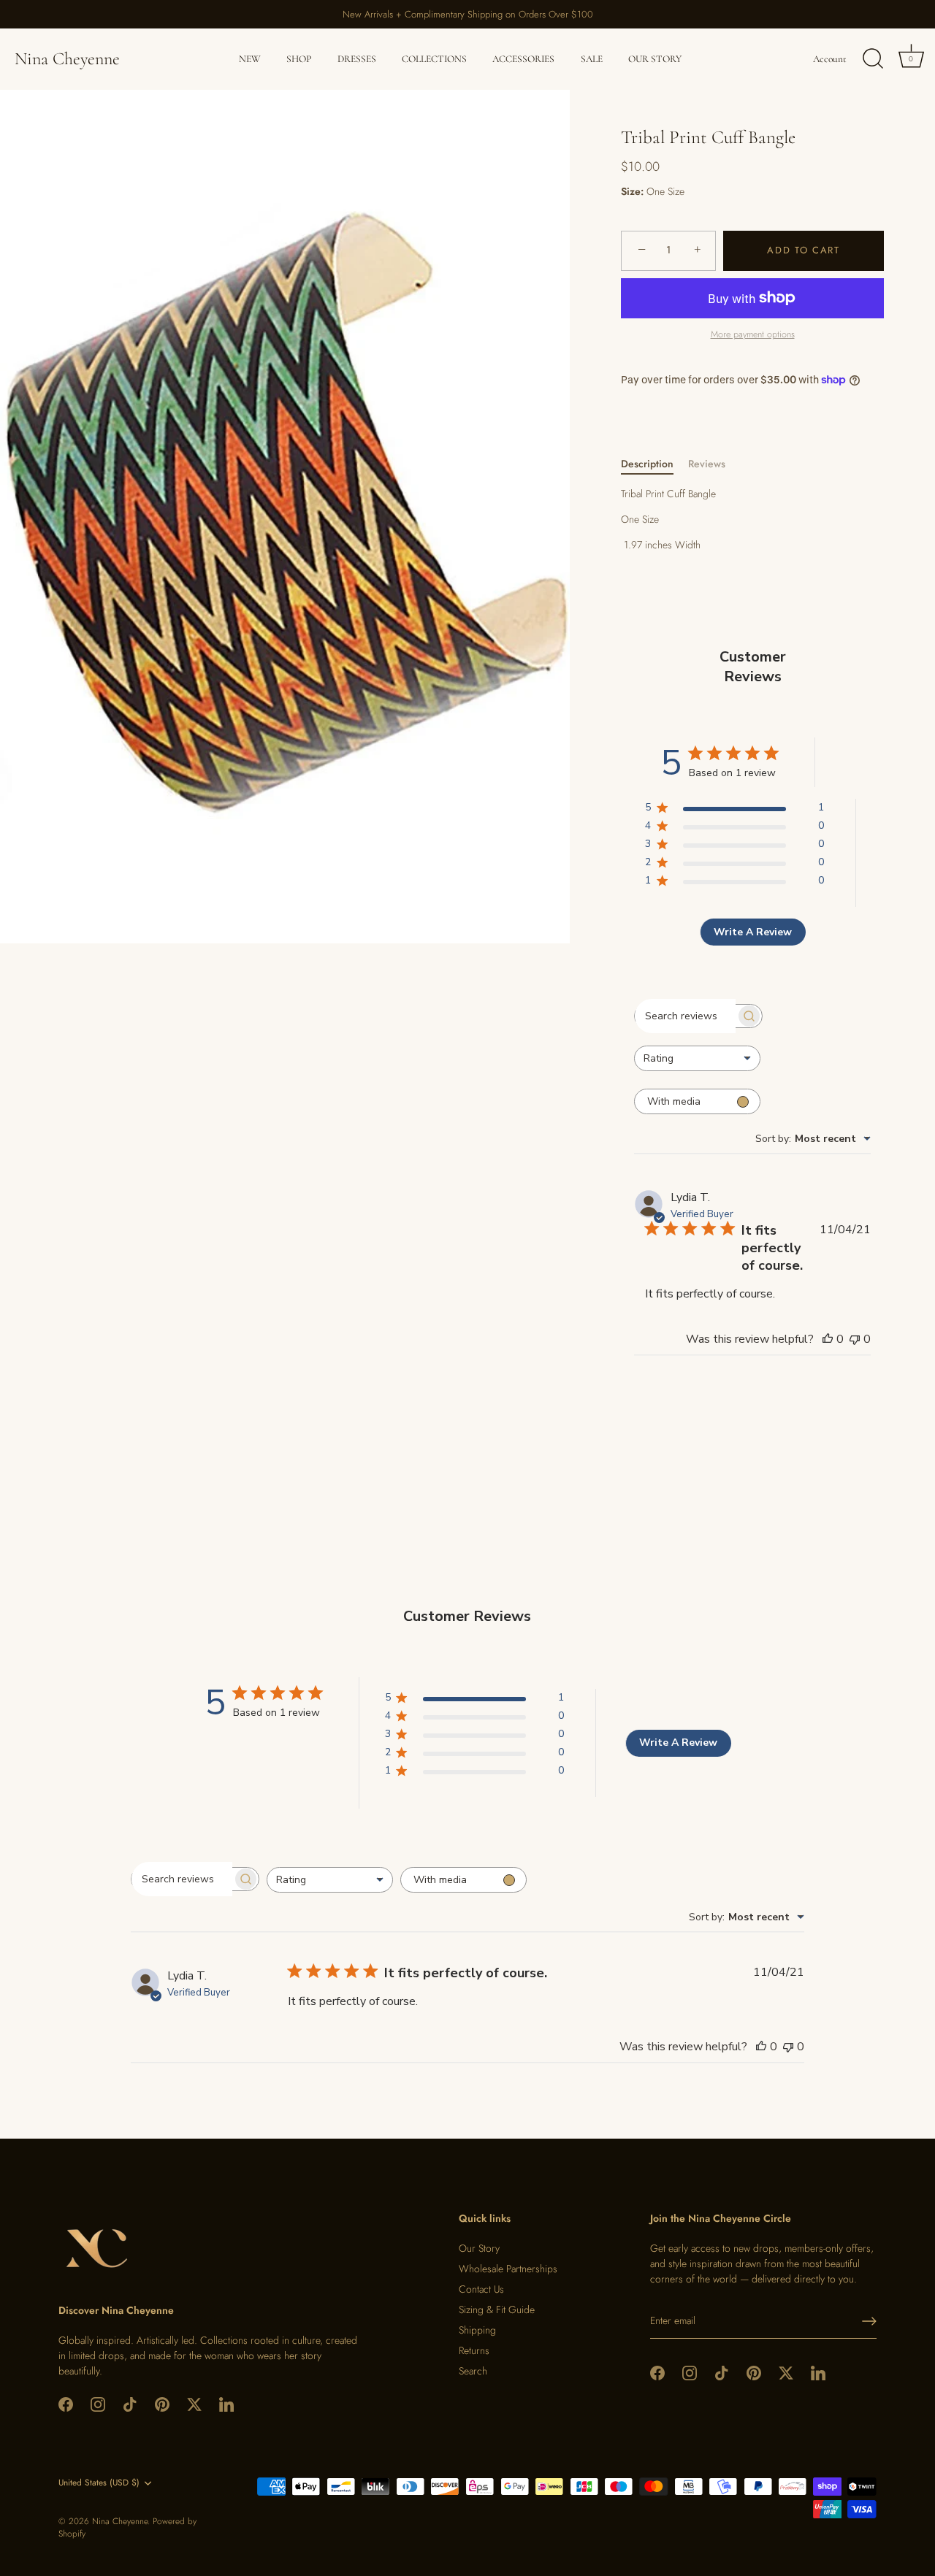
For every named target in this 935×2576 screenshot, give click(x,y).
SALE (592, 59)
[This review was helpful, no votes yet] (828, 1339)
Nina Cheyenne (67, 59)
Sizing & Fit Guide (497, 2309)
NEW (250, 59)
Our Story (479, 2248)
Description (647, 464)
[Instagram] (98, 2404)
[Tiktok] (130, 2404)
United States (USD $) (99, 2483)
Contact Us (481, 2289)
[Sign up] (869, 2321)
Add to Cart (804, 250)
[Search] (873, 59)
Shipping (477, 2330)
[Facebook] (66, 2404)
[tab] (654, 464)
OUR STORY (655, 59)
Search (473, 2371)
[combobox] (697, 1058)
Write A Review (753, 932)
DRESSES (357, 59)
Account (830, 59)
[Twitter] (194, 2404)
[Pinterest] (162, 2404)
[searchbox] (685, 1016)
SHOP (299, 59)
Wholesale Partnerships (508, 2269)
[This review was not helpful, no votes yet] (855, 1339)
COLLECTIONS (434, 59)
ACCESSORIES (523, 59)
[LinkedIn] (226, 2404)
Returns (474, 2350)
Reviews (707, 464)
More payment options (753, 334)
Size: (632, 192)
